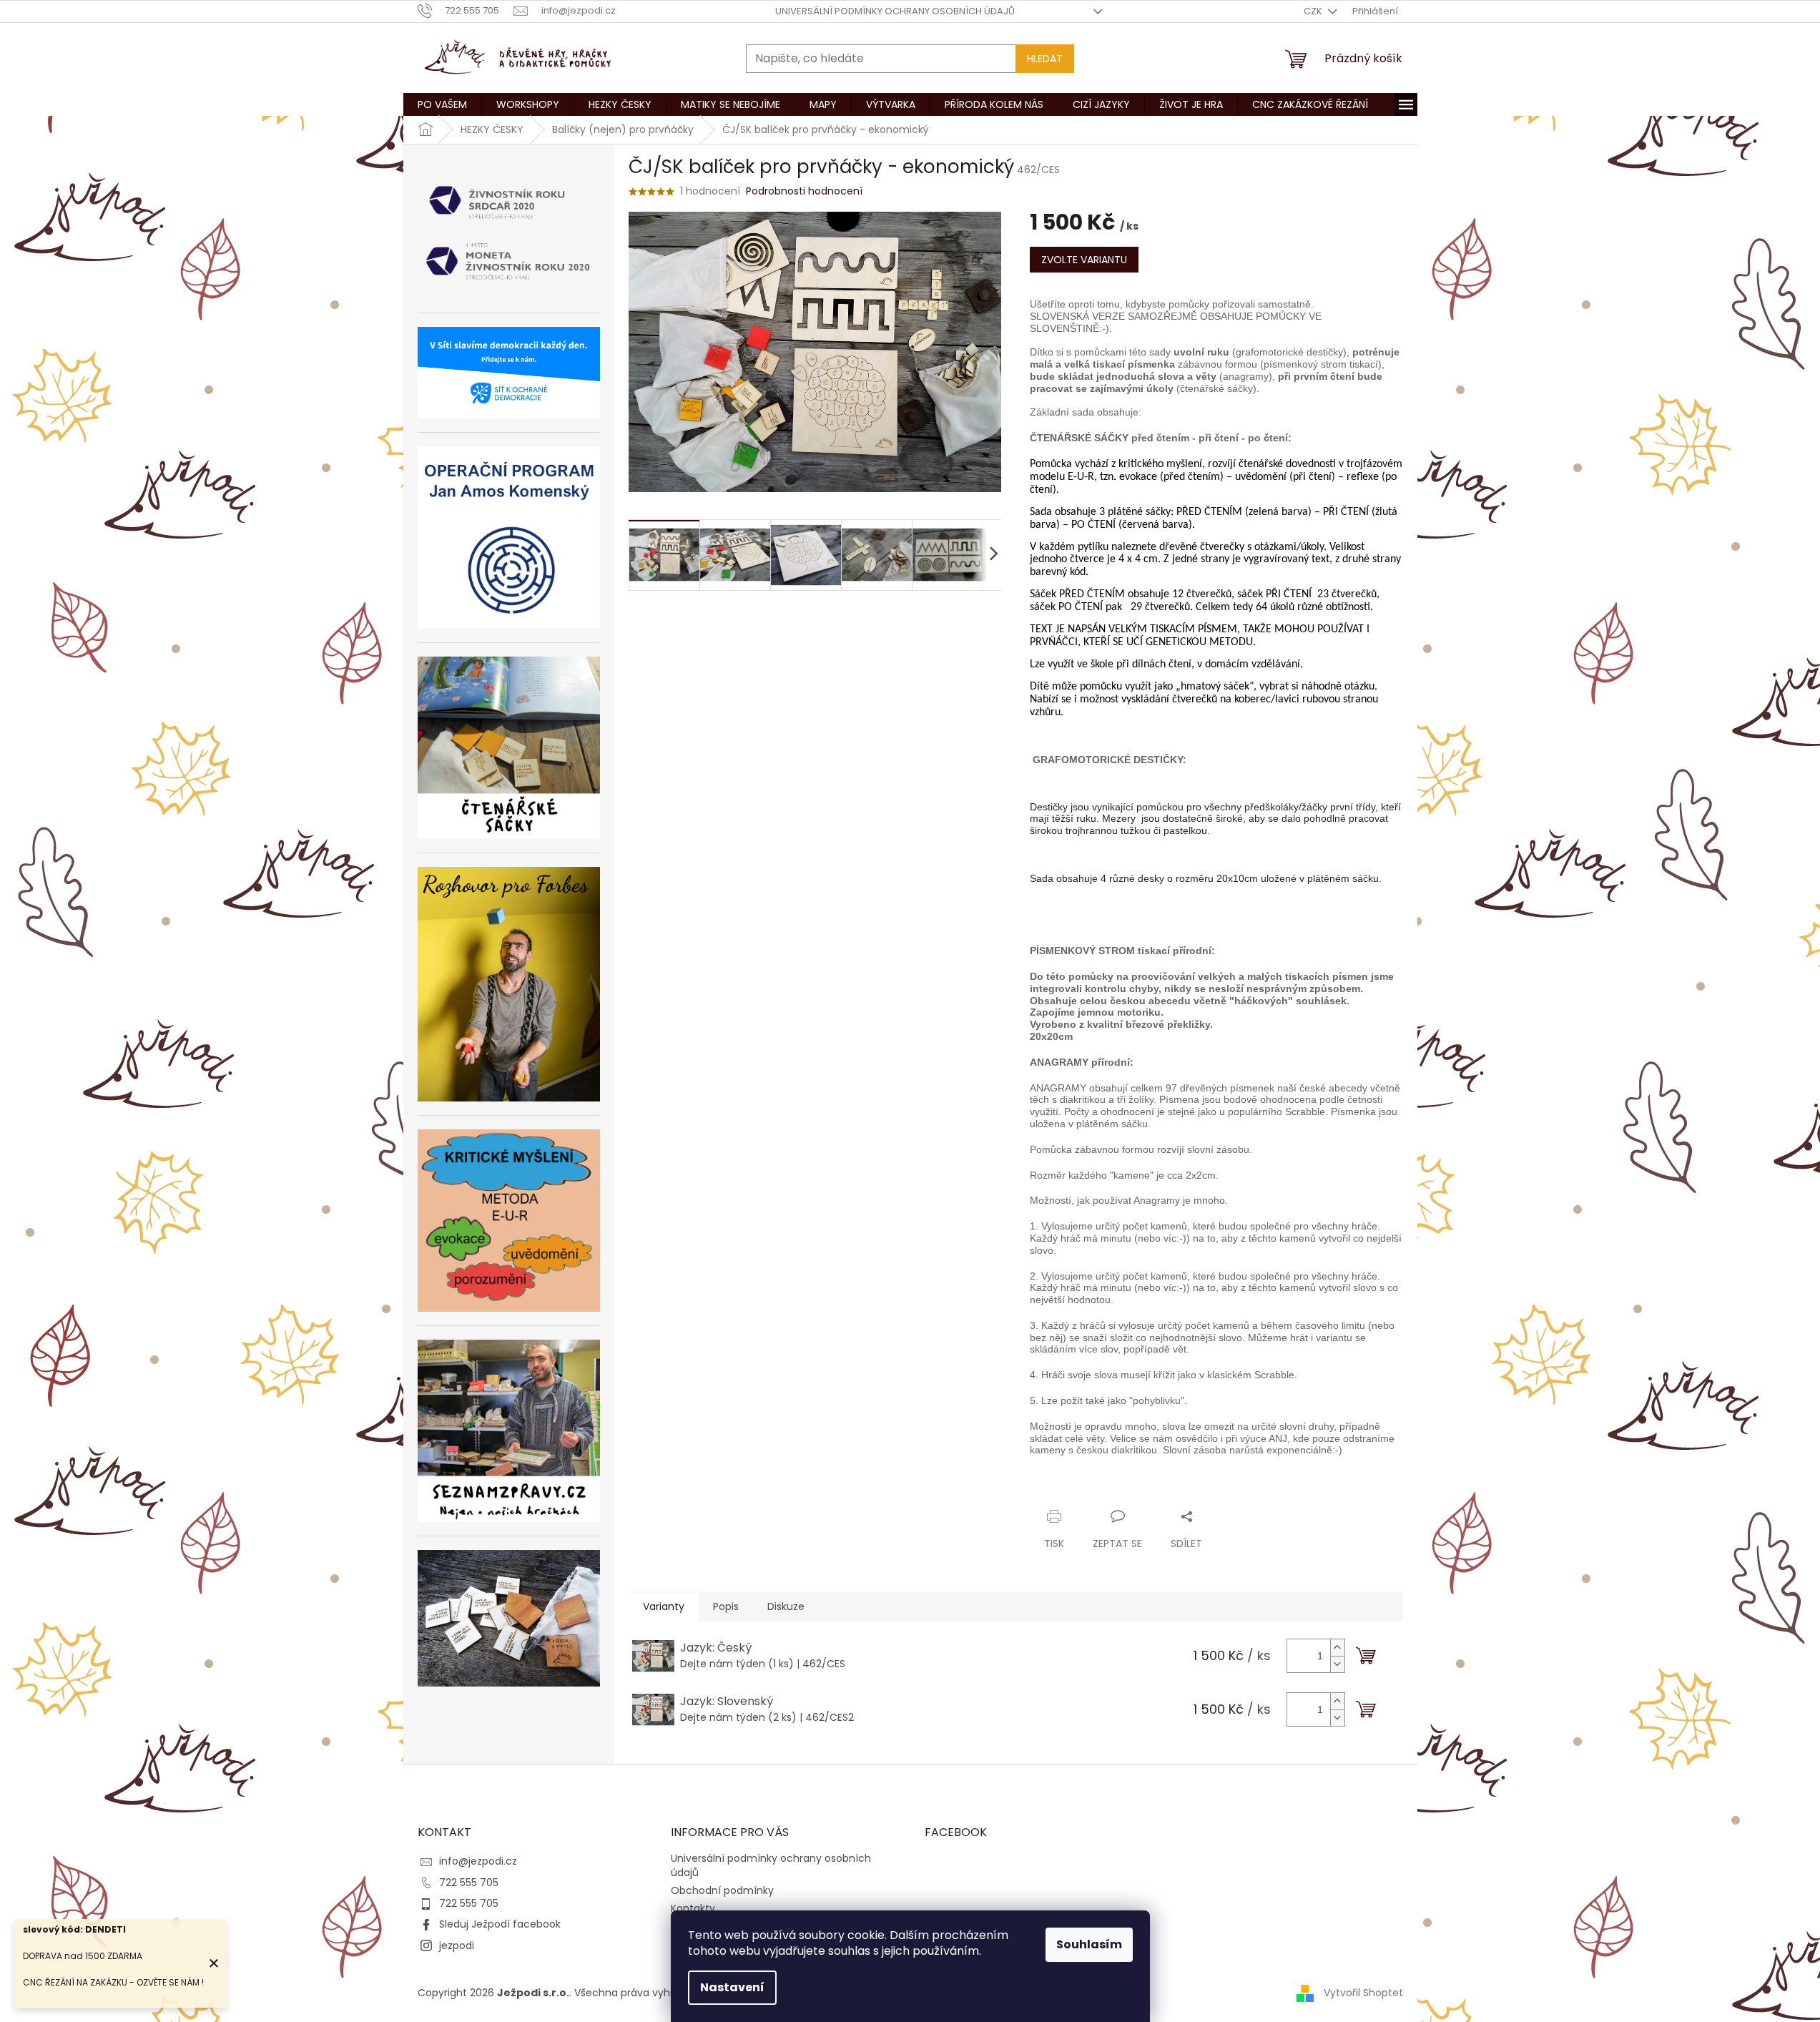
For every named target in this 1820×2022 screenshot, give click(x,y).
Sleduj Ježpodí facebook (500, 1924)
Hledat (1045, 59)
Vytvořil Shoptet (1363, 1992)
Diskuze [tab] (786, 1606)
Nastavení (732, 1987)
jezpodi (457, 1945)
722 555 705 (469, 1883)
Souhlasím (1089, 1944)
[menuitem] (442, 104)
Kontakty (693, 1908)
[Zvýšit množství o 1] (1337, 1648)
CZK (1314, 11)
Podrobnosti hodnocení (804, 191)
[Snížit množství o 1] (1337, 1664)
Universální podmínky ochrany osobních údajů (895, 11)
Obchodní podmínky (722, 1890)
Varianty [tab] (664, 1606)
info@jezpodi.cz (478, 1861)
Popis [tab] (726, 1606)
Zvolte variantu (1084, 260)
